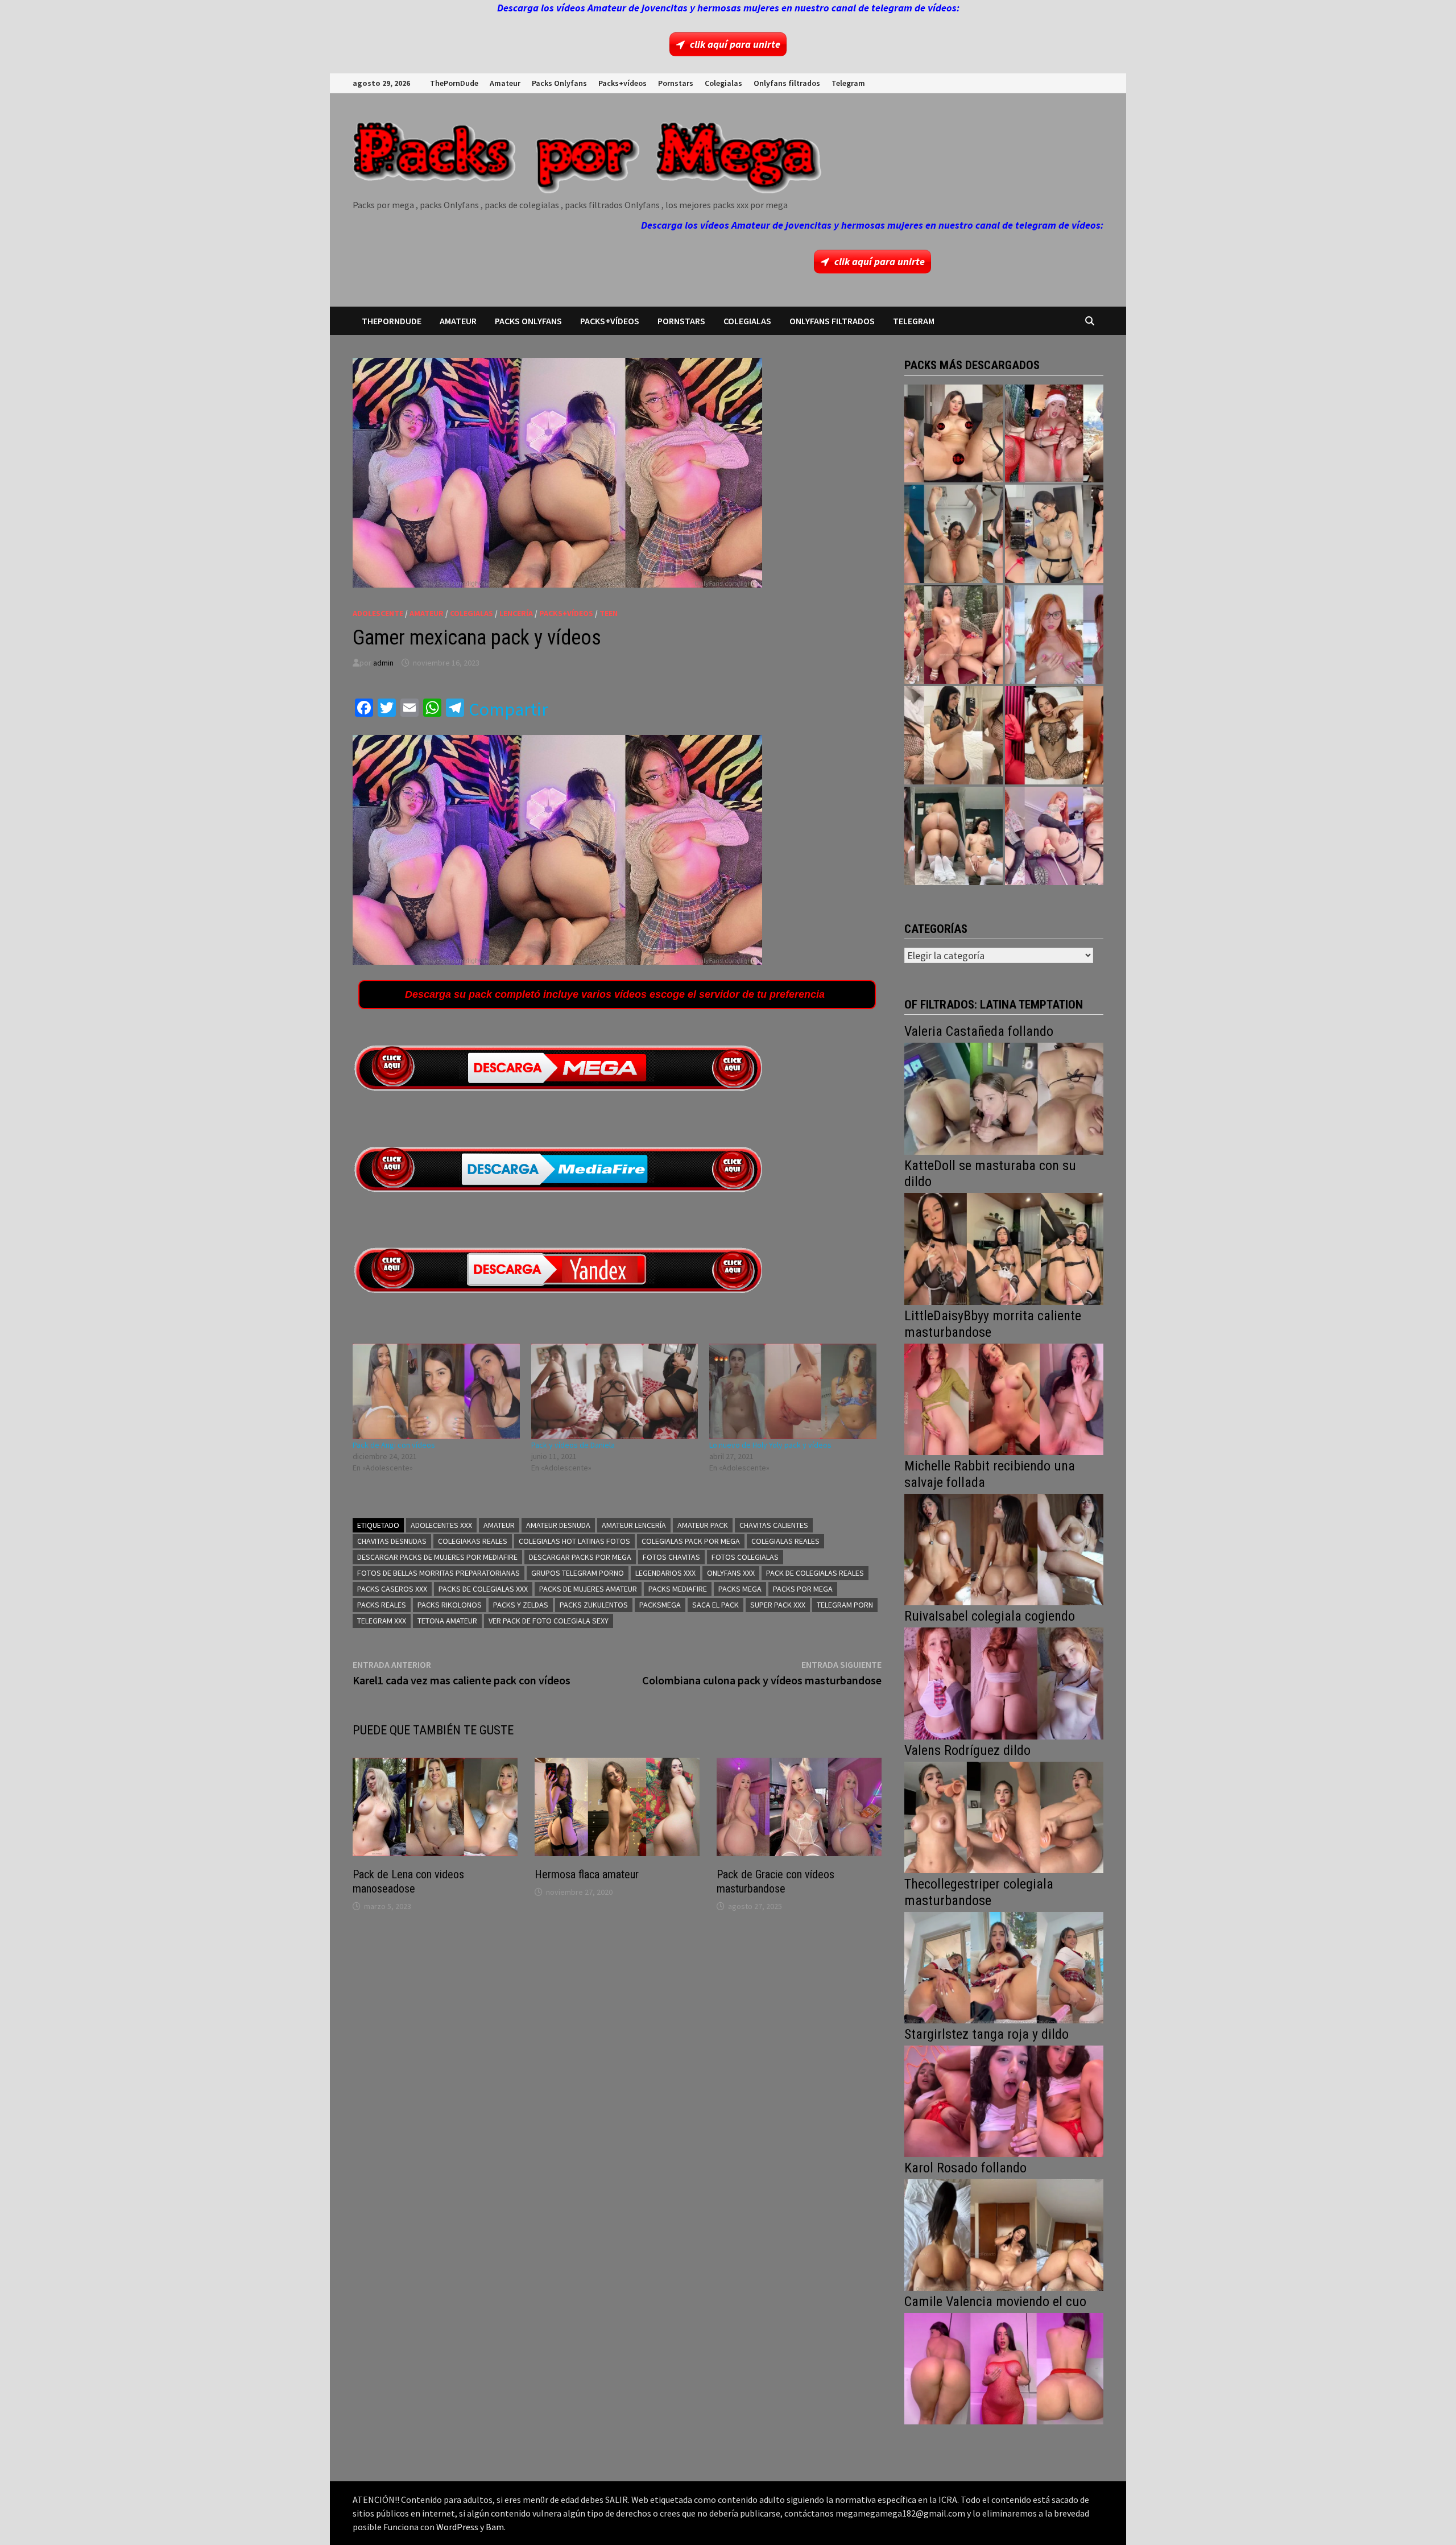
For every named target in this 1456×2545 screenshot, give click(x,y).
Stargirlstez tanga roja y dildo (986, 2034)
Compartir (508, 709)
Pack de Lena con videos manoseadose (408, 1881)
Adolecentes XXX (441, 1525)
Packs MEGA (740, 1589)
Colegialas (723, 83)
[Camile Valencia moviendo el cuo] (1004, 2367)
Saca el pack (715, 1605)
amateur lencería (634, 1525)
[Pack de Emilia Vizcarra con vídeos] (1054, 635)
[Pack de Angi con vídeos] (436, 1391)
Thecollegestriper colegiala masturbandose (979, 1892)
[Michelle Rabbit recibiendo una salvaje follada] (1004, 1548)
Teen (609, 613)
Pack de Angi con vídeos (394, 1445)
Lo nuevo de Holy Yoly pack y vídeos (770, 1445)
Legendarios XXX (665, 1573)
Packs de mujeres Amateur (588, 1589)
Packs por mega (803, 1589)
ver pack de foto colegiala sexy (549, 1621)
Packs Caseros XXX (392, 1589)
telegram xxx (382, 1621)
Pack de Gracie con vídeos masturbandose (775, 1881)
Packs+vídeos (622, 83)
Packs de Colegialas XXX (483, 1589)
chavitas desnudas (392, 1541)
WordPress (457, 2527)
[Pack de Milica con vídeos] (954, 735)
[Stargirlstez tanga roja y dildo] (1004, 2100)
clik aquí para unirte (735, 44)
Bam (495, 2527)
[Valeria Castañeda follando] (1004, 1098)
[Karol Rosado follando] (1004, 2234)
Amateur (505, 83)
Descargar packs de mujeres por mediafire (437, 1557)
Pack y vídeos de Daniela (573, 1445)
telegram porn (845, 1605)
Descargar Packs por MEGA (580, 1557)
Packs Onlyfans (559, 83)
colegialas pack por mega (691, 1541)
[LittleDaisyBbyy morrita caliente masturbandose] (1004, 1398)
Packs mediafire (678, 1589)
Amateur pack (703, 1525)
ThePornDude (454, 83)
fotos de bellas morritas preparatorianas (439, 1573)
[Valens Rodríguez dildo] (1004, 1816)
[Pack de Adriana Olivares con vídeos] (1054, 534)
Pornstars (676, 83)
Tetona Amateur (447, 1621)
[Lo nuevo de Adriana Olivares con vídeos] (954, 534)
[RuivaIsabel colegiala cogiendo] (1004, 1682)
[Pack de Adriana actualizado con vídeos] (954, 434)
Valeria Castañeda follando (979, 1031)
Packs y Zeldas (521, 1605)
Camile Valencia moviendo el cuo (995, 2302)
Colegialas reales (785, 1541)
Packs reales (382, 1605)
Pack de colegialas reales (815, 1573)
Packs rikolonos (450, 1605)
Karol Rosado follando (965, 2168)
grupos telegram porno (578, 1573)
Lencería (516, 613)
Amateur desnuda (558, 1525)
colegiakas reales (473, 1541)
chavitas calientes (774, 1525)
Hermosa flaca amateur (587, 1874)
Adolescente (378, 613)
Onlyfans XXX (731, 1573)
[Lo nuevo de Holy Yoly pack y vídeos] (793, 1391)
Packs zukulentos (594, 1605)
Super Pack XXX (778, 1605)
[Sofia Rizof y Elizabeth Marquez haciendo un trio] (954, 635)
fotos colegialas (745, 1557)
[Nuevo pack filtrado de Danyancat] (1054, 434)
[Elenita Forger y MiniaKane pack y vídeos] (954, 836)
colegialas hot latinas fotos (574, 1541)
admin (383, 663)
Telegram (848, 83)
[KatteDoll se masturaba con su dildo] (1004, 1248)
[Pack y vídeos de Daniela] (615, 1391)
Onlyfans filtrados (787, 83)
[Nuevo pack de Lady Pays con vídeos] (1054, 735)
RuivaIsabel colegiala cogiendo (990, 1616)
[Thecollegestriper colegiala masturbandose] (1004, 1966)
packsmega (660, 1605)
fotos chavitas (671, 1557)
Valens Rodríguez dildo (967, 1750)
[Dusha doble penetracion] (1054, 836)
